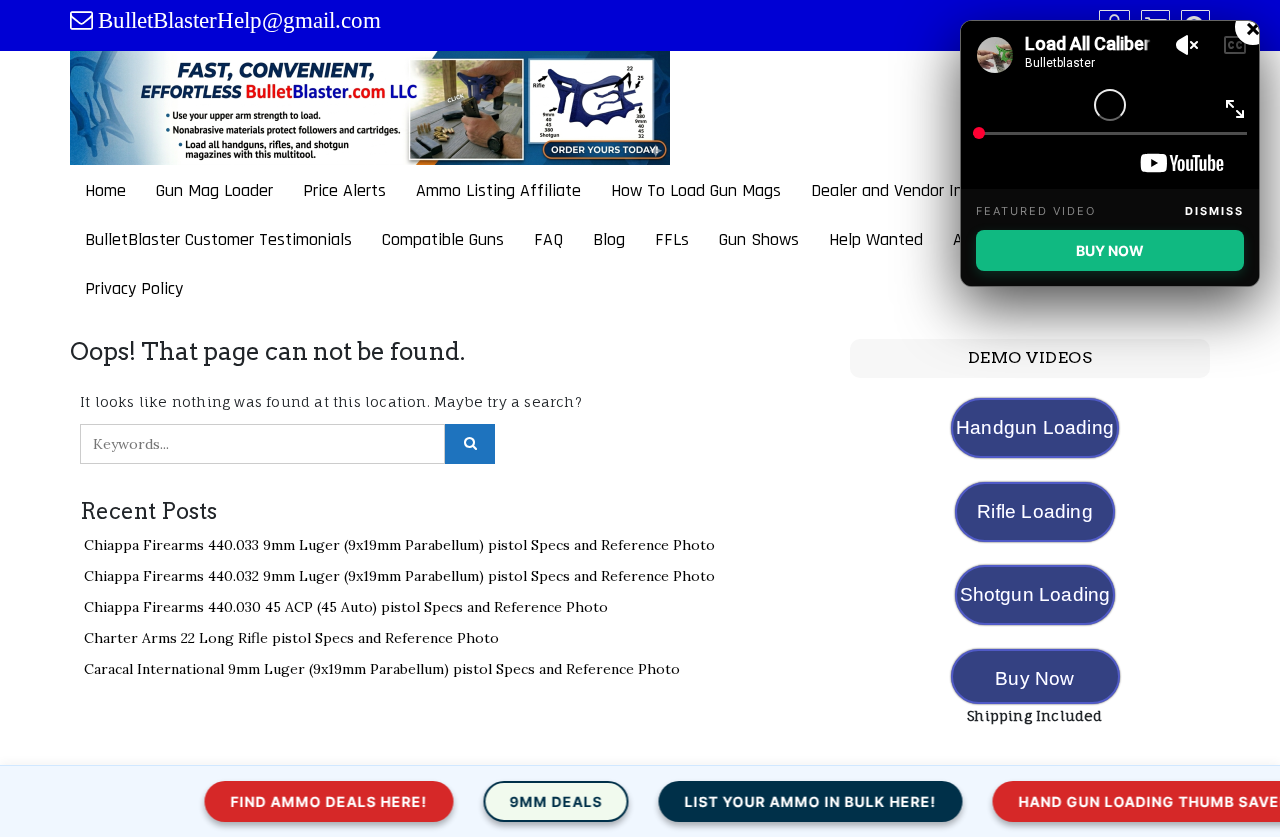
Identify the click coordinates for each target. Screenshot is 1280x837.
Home (105, 190)
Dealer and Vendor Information (923, 190)
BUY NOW (1110, 250)
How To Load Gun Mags (696, 190)
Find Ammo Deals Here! (294, 801)
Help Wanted (876, 239)
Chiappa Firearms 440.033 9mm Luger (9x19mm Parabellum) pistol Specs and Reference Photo (399, 545)
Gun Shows (759, 239)
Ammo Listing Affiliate (498, 190)
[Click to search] (470, 444)
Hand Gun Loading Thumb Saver (1119, 801)
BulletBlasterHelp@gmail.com (239, 20)
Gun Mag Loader (214, 190)
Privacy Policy (134, 288)
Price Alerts (344, 190)
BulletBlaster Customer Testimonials (218, 239)
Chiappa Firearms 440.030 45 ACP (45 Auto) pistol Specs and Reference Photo (346, 607)
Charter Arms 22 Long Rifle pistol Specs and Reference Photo (291, 638)
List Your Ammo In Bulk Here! (776, 801)
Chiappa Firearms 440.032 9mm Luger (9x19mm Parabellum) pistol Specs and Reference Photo (399, 576)
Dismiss (1214, 211)
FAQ (548, 239)
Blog (609, 239)
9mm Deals (521, 801)
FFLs (672, 239)
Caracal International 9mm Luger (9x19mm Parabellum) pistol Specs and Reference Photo (382, 669)
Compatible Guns (443, 239)
